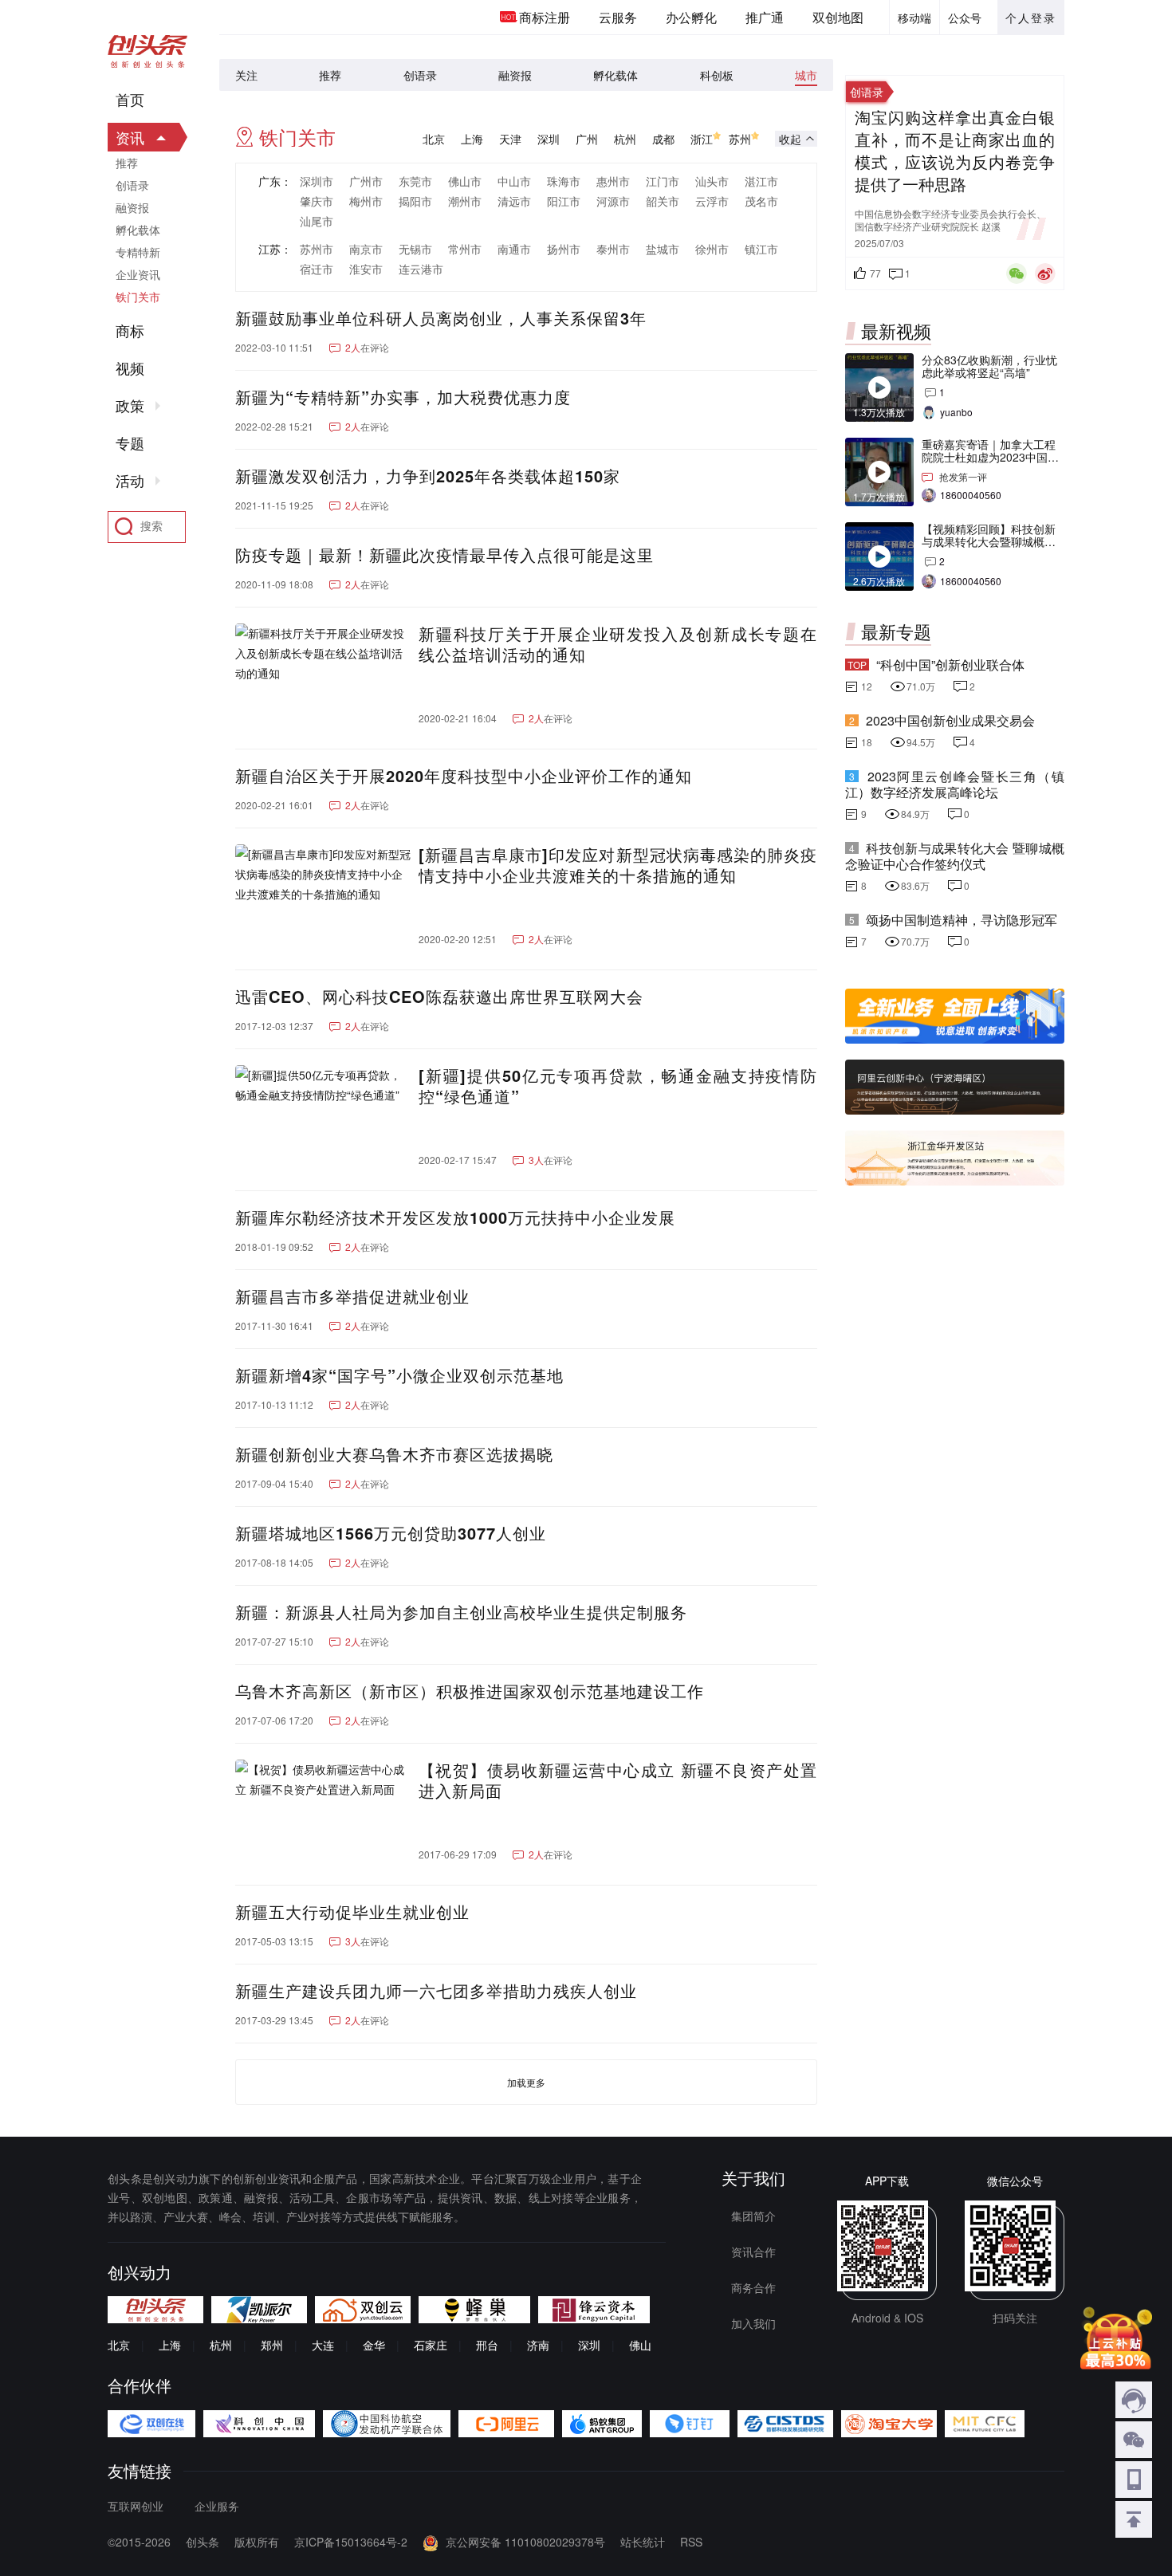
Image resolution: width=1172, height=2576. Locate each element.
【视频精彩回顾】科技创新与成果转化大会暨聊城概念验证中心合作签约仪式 (989, 541)
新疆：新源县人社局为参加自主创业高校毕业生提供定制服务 (464, 1612)
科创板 (717, 75)
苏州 (740, 139)
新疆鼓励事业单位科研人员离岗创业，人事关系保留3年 (441, 318)
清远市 (514, 201)
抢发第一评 (963, 476)
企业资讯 (138, 274)
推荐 (330, 75)
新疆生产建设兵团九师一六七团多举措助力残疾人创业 (439, 1991)
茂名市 (761, 201)
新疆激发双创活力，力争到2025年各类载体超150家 (428, 476)
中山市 (514, 181)
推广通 (765, 17)
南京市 (366, 249)
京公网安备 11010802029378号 (525, 2542)
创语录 (420, 75)
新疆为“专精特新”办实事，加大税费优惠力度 (403, 397)
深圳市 (317, 181)
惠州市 (613, 181)
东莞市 (415, 181)
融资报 (515, 75)
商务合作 (753, 2287)
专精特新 (138, 252)
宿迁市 (317, 269)
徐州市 (712, 249)
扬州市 (564, 249)
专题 (130, 443)
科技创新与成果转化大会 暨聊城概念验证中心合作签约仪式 (955, 856)
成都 (663, 139)
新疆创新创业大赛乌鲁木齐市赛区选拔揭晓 (397, 1454)
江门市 (663, 181)
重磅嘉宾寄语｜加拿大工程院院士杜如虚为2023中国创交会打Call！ (990, 457)
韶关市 (663, 201)
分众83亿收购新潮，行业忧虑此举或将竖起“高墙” (989, 366)
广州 (587, 139)
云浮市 (712, 201)
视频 (130, 368)
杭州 (625, 139)
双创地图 (838, 17)
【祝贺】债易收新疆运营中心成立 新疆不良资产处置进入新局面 (618, 1780)
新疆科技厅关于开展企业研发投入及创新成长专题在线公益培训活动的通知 (618, 644)
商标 (130, 331)
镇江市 (761, 249)
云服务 (618, 17)
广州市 (366, 181)
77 (875, 273)
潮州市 (465, 201)
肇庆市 (317, 201)
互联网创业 (136, 2506)
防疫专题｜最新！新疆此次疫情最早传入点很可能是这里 (444, 555)
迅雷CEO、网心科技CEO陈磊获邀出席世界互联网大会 (439, 997)
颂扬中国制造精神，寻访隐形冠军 (962, 920)
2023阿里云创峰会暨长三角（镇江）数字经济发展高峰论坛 (955, 784)
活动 (130, 481)
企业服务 (217, 2506)
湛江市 (761, 181)
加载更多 (526, 2082)
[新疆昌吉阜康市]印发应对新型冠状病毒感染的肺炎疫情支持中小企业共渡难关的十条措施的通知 (618, 865)
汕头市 (712, 181)
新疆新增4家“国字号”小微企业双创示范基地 (399, 1375)
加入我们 (753, 2323)
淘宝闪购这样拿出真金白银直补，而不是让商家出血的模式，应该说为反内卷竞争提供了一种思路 (955, 151)
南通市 (514, 249)
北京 (434, 139)
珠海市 (564, 181)
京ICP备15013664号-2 (351, 2542)
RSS (691, 2542)
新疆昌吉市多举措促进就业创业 (352, 1296)
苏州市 (317, 249)
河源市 (613, 201)
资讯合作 (753, 2252)
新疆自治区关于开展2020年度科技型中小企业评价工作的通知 (464, 776)
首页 (130, 100)
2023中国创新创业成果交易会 (950, 720)
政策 (130, 406)
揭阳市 (415, 201)
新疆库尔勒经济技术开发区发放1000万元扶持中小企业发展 (455, 1217)
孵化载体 (615, 75)
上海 (472, 139)
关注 (246, 75)
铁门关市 (138, 297)
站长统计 (643, 2542)
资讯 (130, 137)
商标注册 (545, 17)
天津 (510, 139)
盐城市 (663, 249)
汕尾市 (317, 221)
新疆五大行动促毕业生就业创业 (355, 1912)
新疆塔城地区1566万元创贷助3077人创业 (393, 1533)
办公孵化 (691, 17)
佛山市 (465, 181)
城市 (806, 75)
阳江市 (564, 201)
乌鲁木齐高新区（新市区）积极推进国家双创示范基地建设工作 (470, 1691)
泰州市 (613, 249)
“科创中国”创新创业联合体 (950, 665)
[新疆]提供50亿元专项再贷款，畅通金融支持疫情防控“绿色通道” (618, 1086)
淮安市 (366, 269)
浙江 (702, 139)
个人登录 (1031, 18)
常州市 (465, 249)
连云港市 (421, 269)
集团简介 (753, 2216)
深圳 (549, 139)
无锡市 (415, 249)
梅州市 (366, 201)
